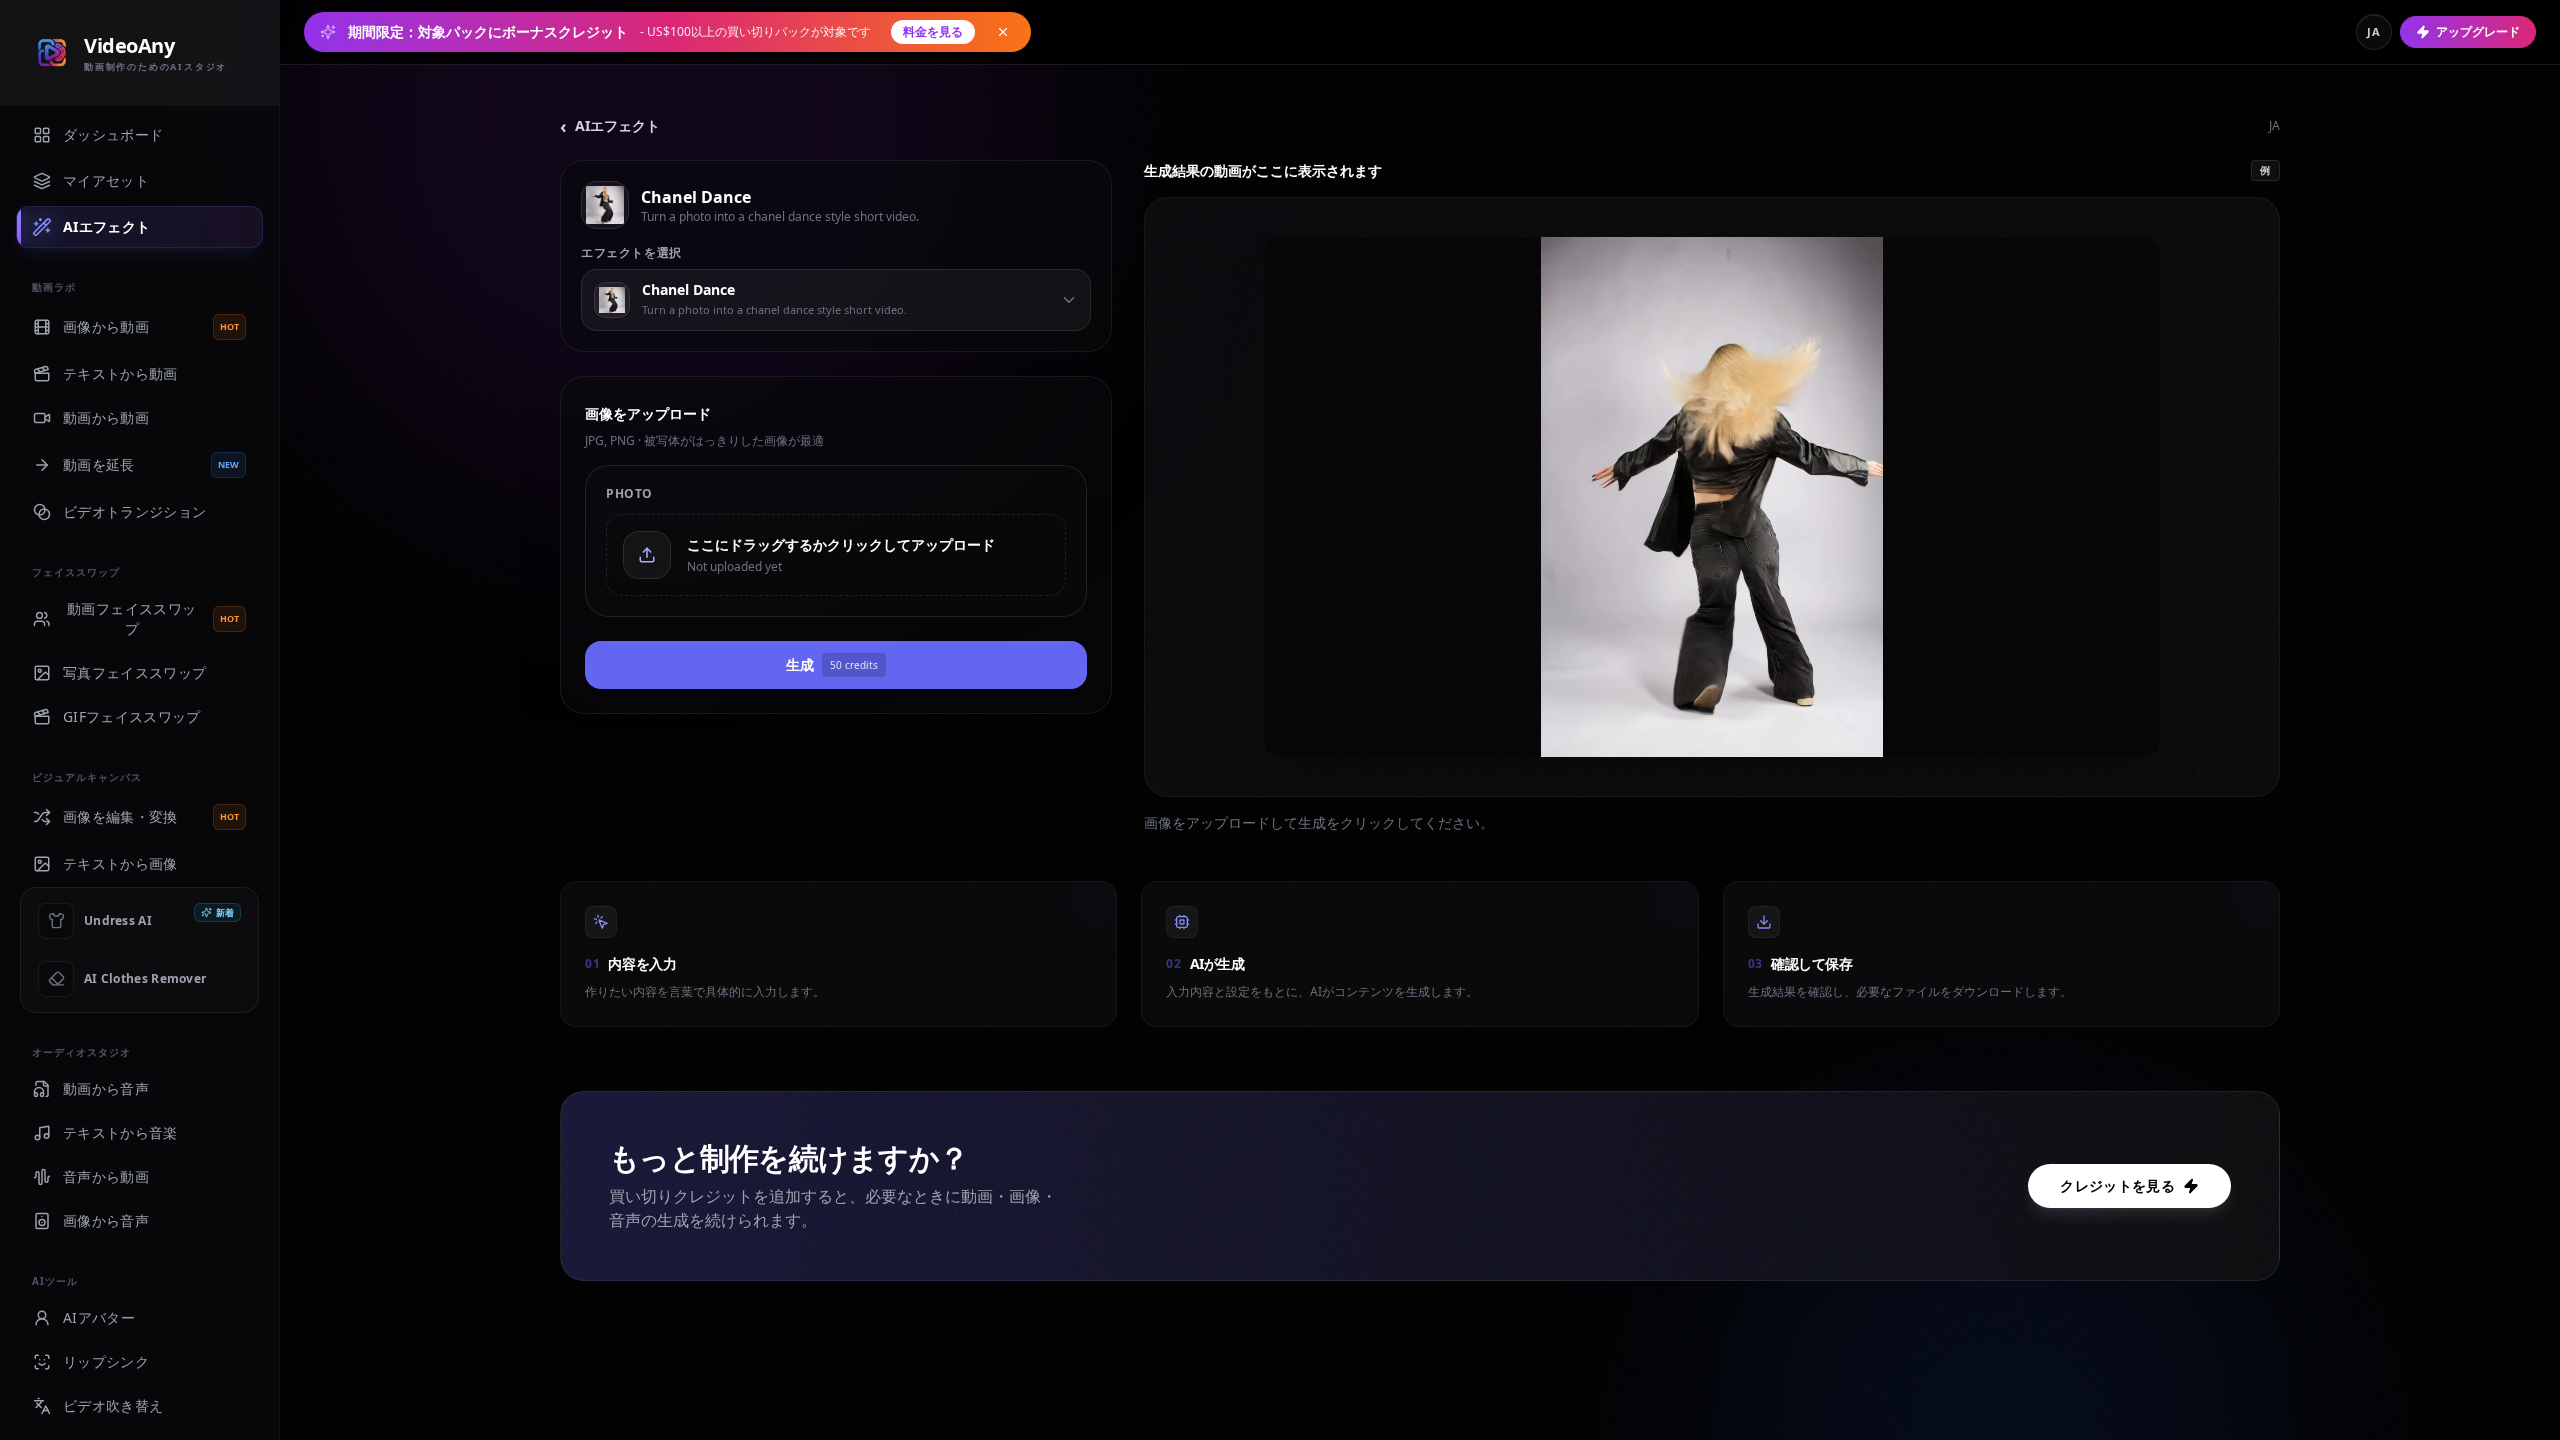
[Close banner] (1003, 32)
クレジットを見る (2117, 1185)
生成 (832, 664)
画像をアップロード (648, 413)
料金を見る (933, 31)
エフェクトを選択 (631, 253)
